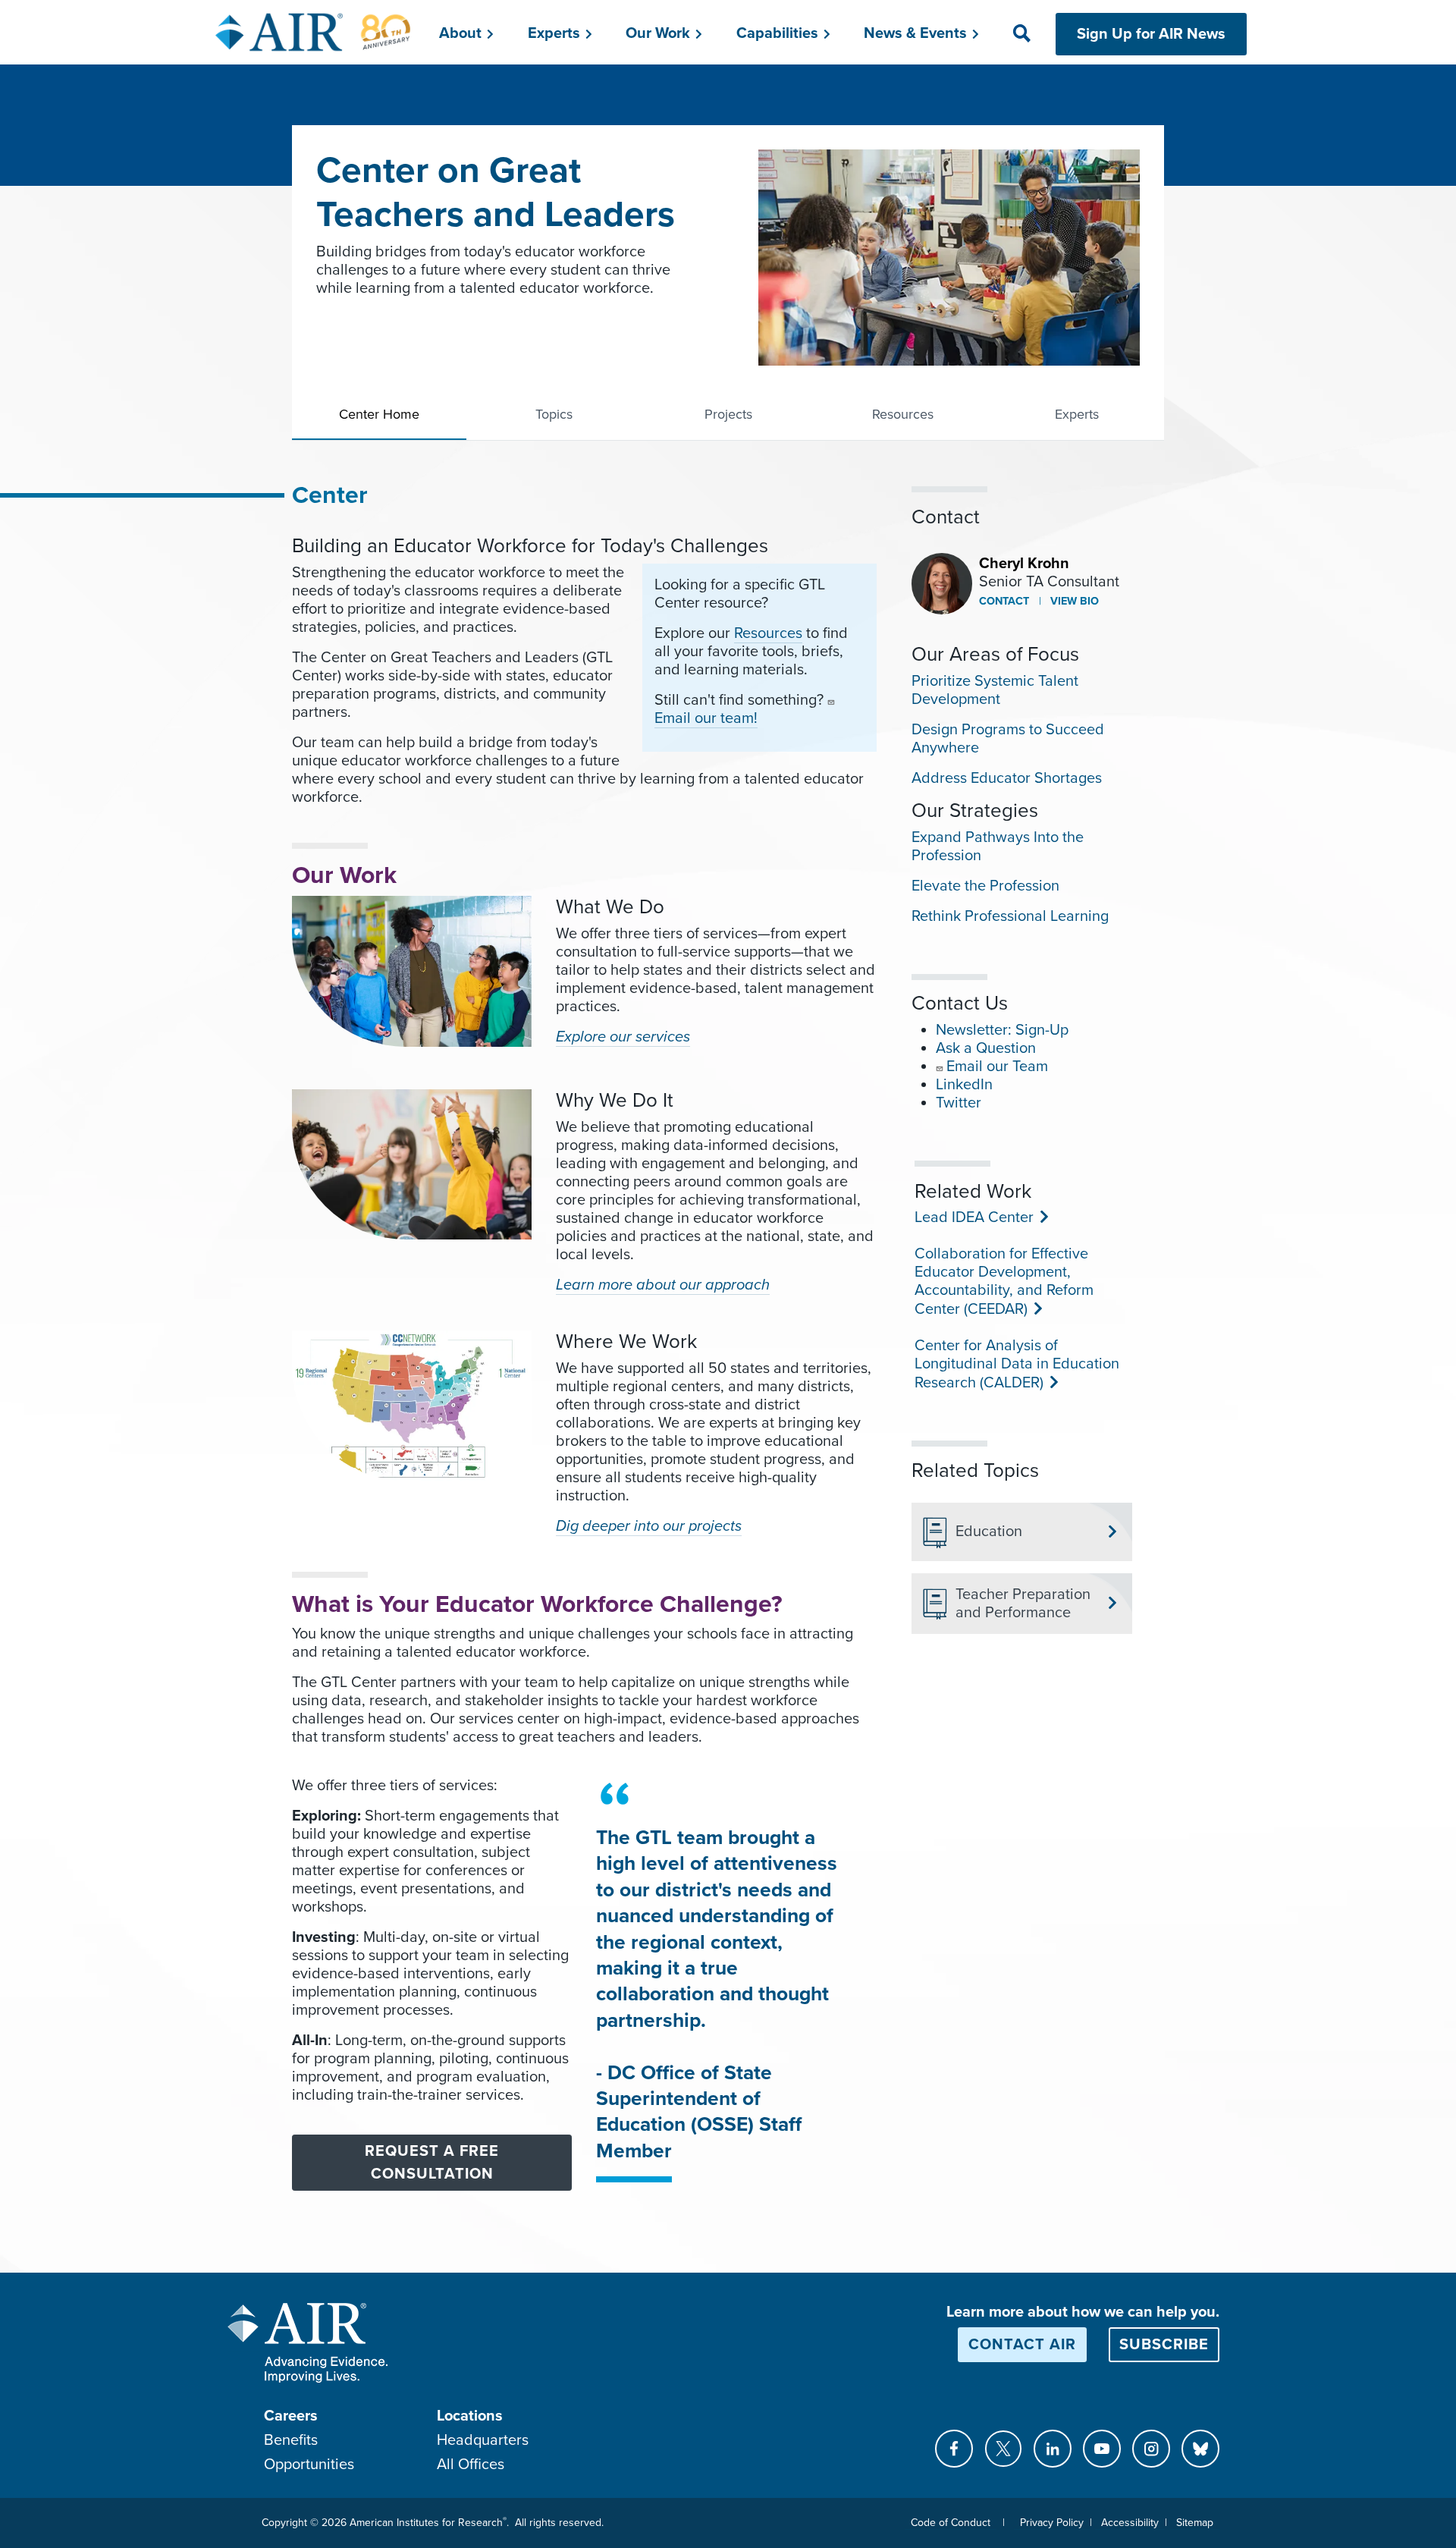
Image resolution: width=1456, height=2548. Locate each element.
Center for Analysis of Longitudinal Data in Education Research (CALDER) (1017, 1364)
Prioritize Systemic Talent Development (995, 690)
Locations (470, 2416)
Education (989, 1532)
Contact (1004, 601)
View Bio (1073, 601)
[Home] (314, 32)
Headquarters (483, 2440)
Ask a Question (986, 1048)
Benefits (291, 2440)
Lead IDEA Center (973, 1217)
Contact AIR (1022, 2345)
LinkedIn (964, 1085)
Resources (903, 414)
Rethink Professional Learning (1010, 916)
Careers (291, 2416)
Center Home (379, 414)
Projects (728, 414)
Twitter (959, 1103)
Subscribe (1164, 2345)
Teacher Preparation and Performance (1023, 1604)
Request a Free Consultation (432, 2163)
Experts (1077, 414)
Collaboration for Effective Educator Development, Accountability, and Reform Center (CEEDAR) (1004, 1282)
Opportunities (309, 2465)
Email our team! (706, 718)
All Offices (471, 2465)
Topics (554, 414)
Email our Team (997, 1067)
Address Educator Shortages (1007, 778)
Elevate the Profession (985, 886)
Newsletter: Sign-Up (1002, 1030)
